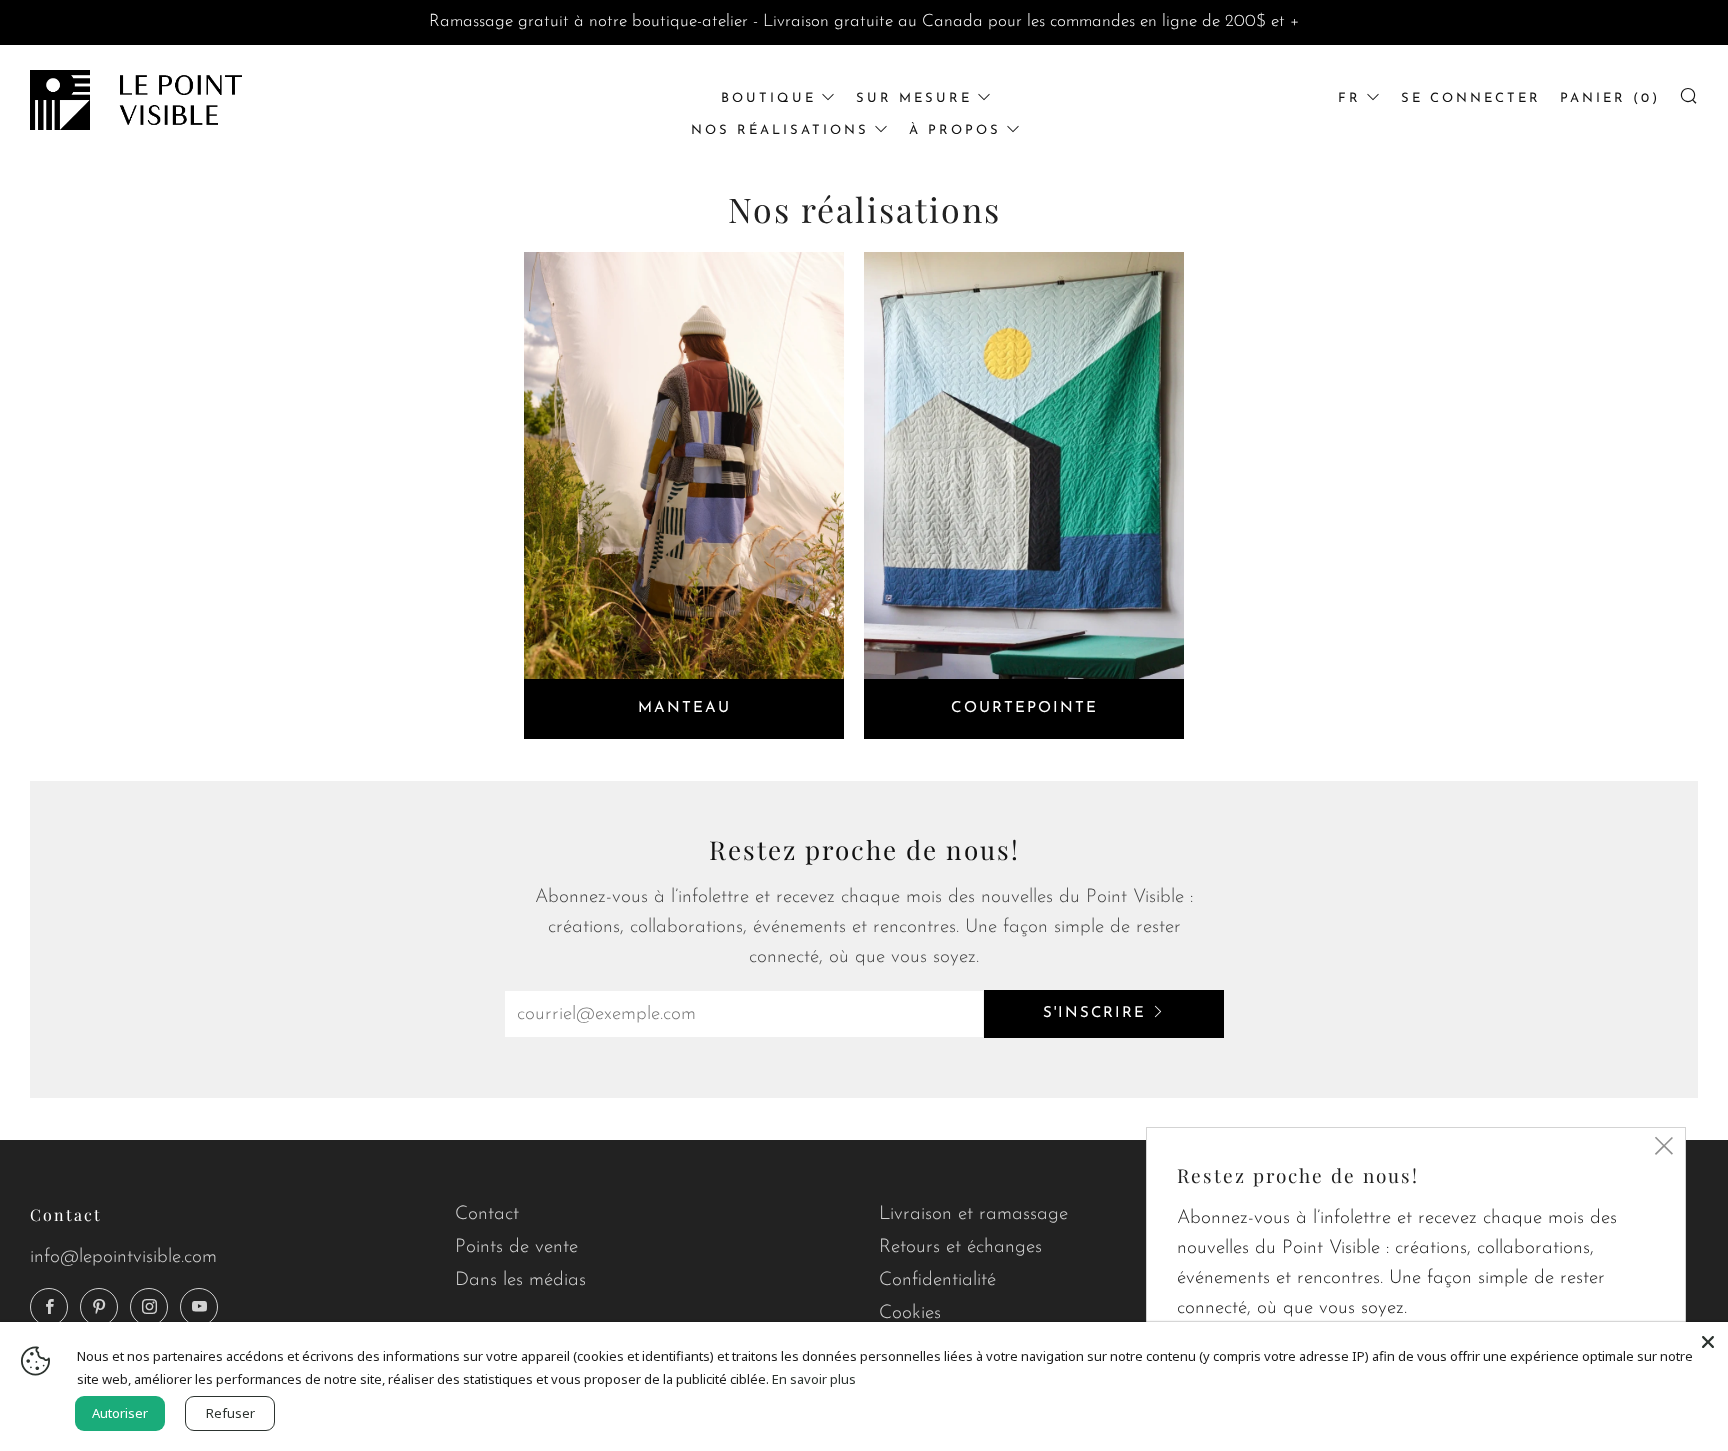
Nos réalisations (780, 130)
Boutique (768, 98)
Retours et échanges (960, 1247)
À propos (955, 130)
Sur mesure (914, 98)
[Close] (1708, 1342)
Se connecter (1471, 98)
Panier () (1610, 98)
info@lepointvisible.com (123, 1257)
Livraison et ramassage (973, 1214)
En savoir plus (814, 1379)
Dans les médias (520, 1280)
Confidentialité (937, 1280)
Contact (487, 1214)
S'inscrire (1094, 1013)
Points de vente (516, 1247)
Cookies (910, 1313)
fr (1349, 98)
